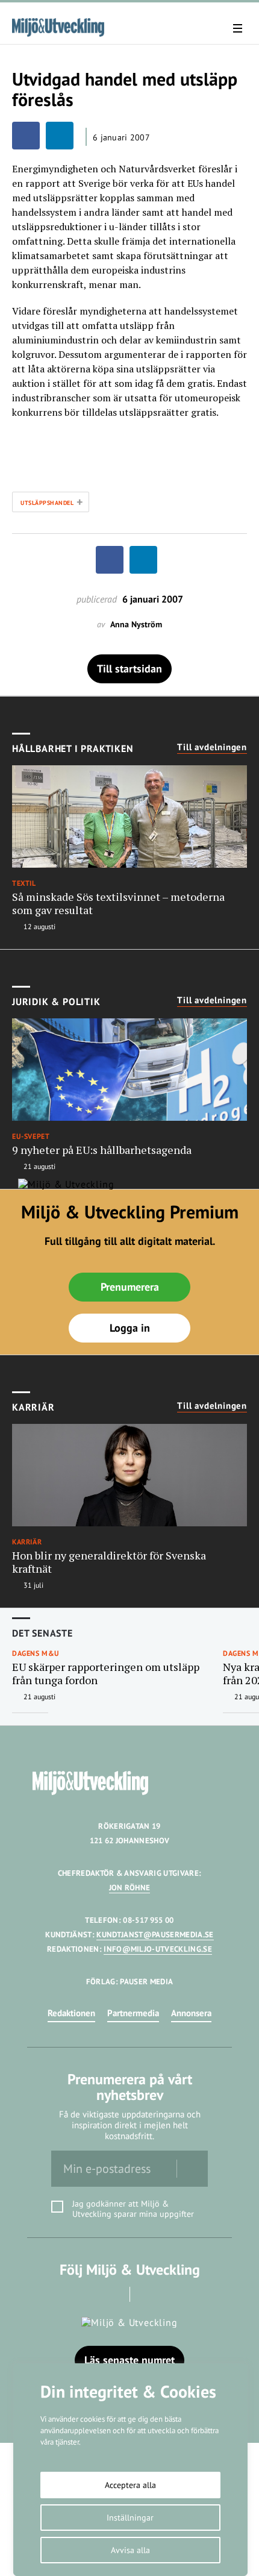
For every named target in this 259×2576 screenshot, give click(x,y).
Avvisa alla (130, 2550)
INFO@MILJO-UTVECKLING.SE (158, 1949)
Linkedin (147, 2294)
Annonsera (191, 2013)
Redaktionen (71, 2013)
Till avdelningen (212, 747)
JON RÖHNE (130, 1888)
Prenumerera (130, 1287)
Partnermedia (133, 2013)
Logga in (130, 1328)
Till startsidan (129, 669)
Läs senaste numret (129, 2360)
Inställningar (130, 2518)
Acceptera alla (130, 2485)
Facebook (113, 2294)
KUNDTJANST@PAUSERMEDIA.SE (155, 1935)
